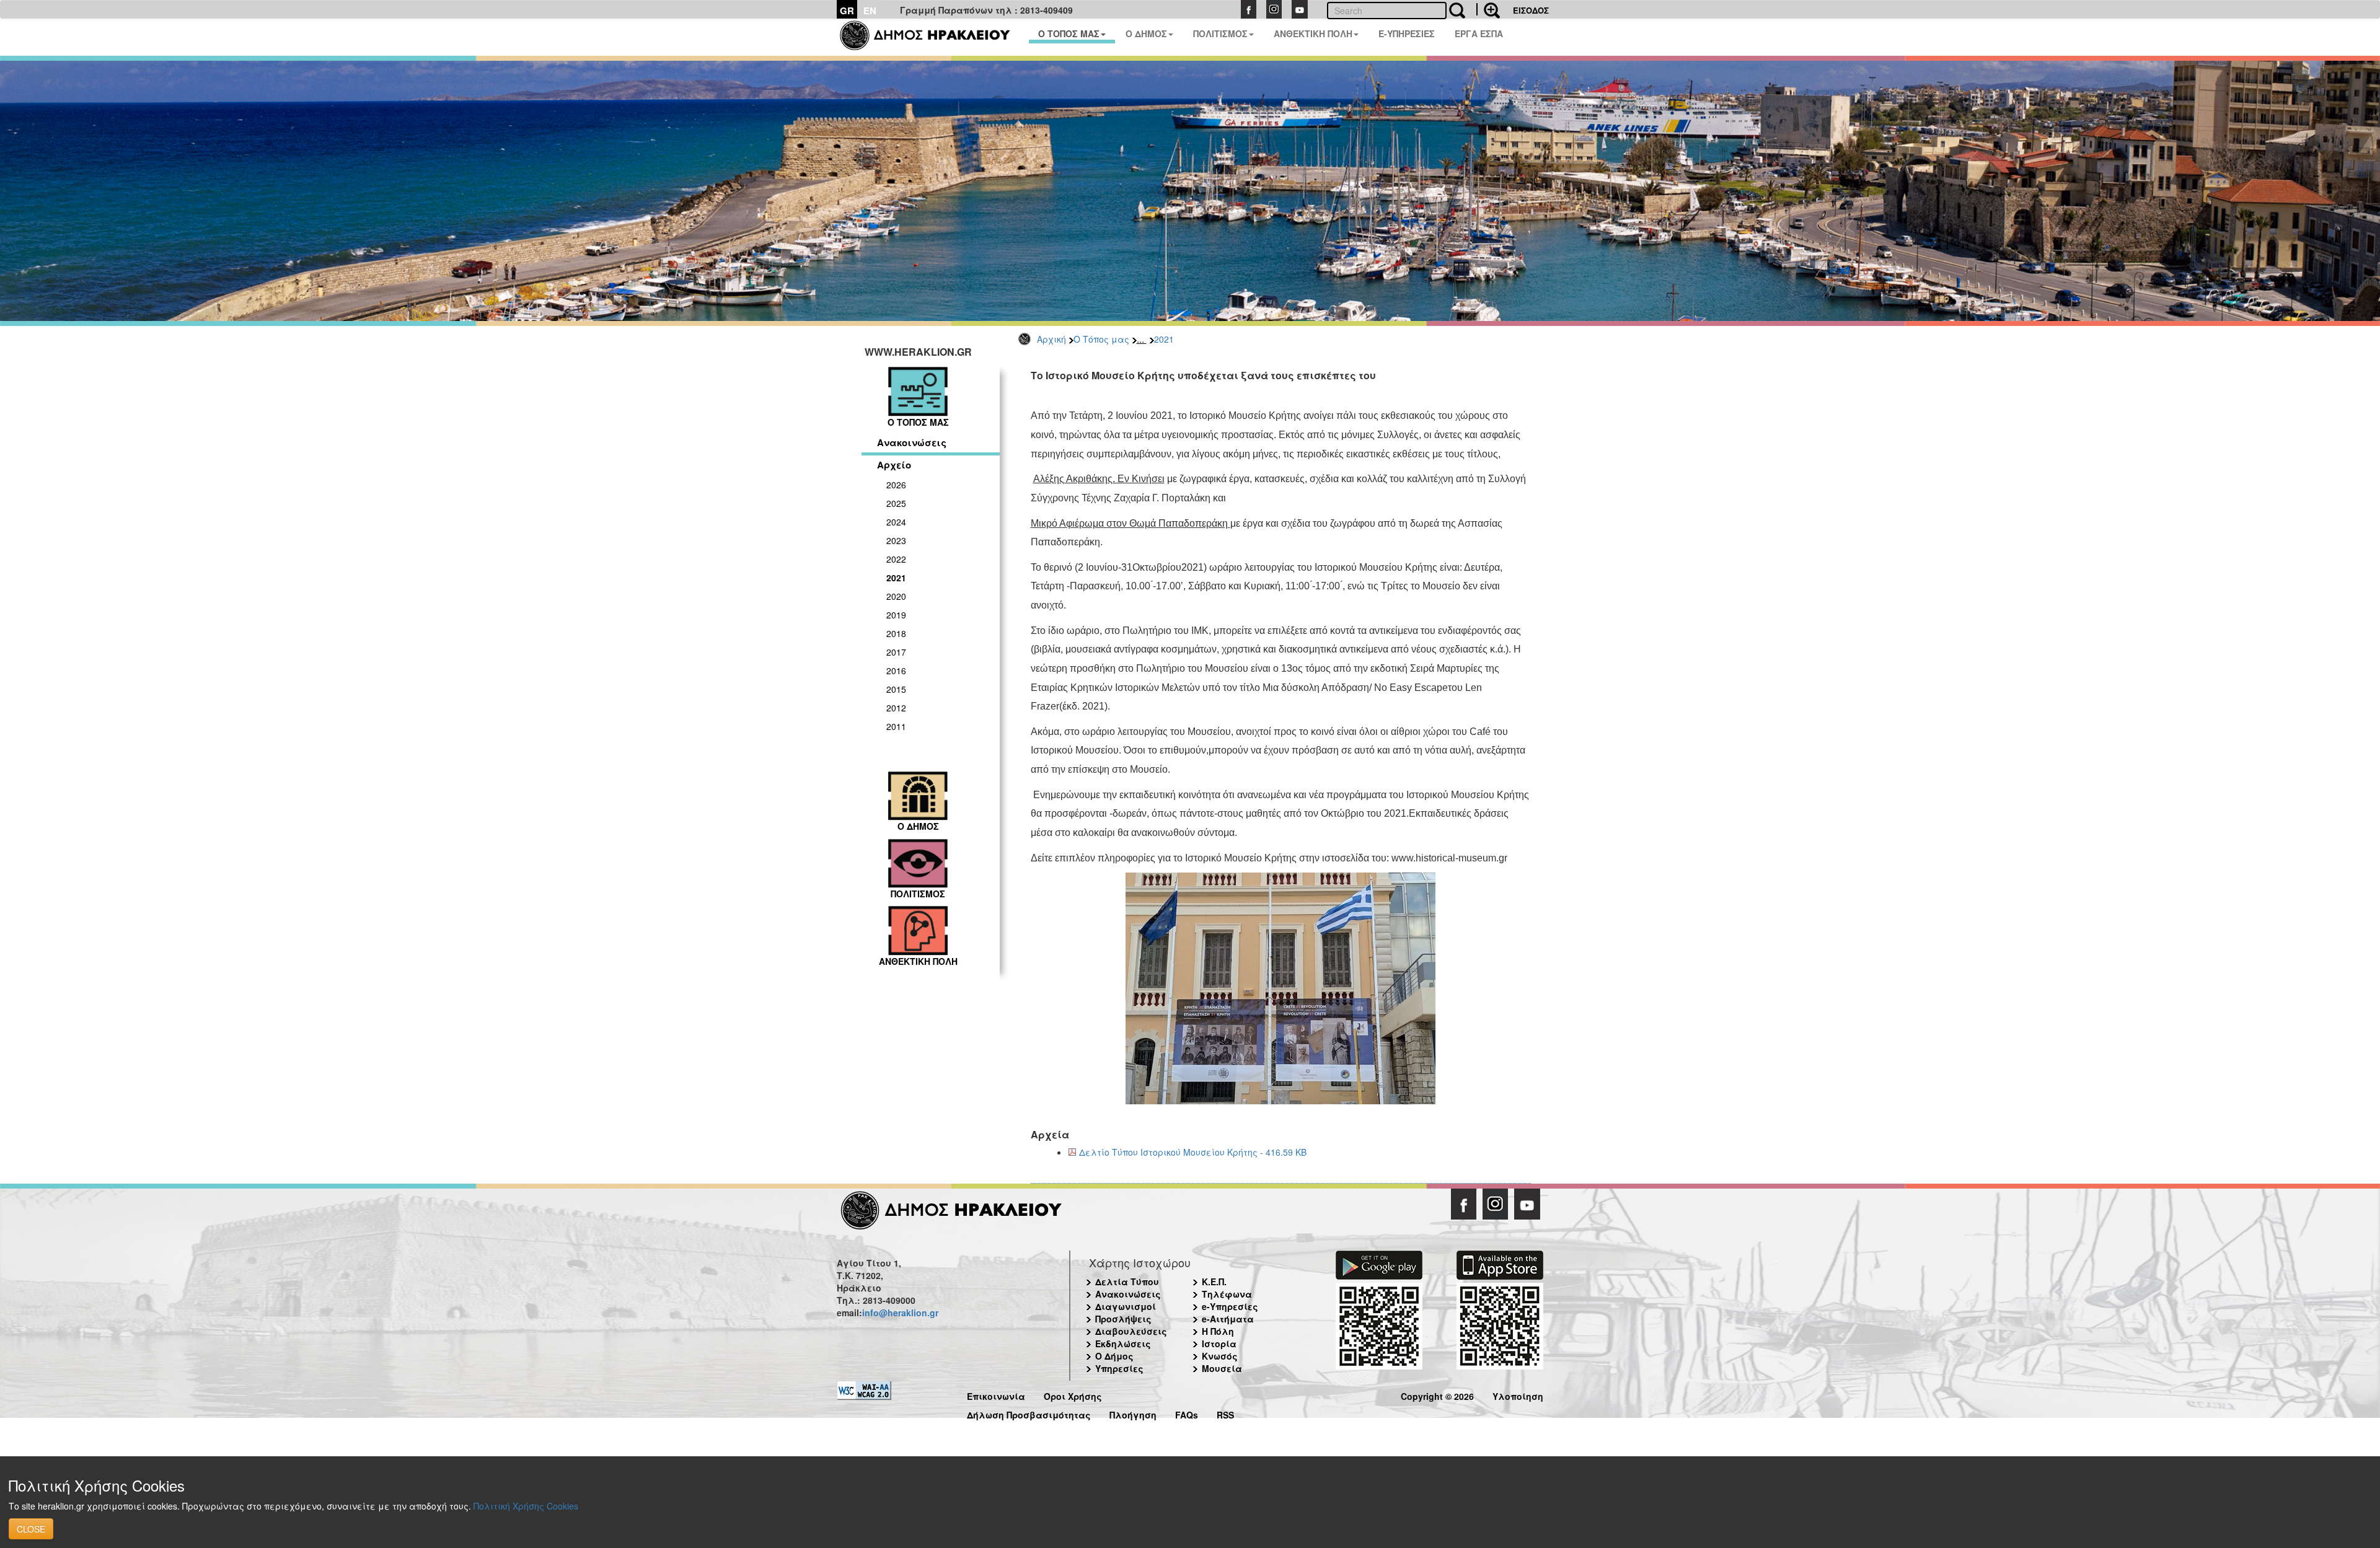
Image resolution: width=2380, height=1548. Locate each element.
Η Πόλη (1218, 1331)
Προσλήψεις (1123, 1319)
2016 (896, 671)
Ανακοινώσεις (912, 442)
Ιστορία (1219, 1344)
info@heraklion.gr (900, 1313)
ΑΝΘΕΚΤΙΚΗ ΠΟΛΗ (1313, 33)
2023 (896, 540)
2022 (896, 559)
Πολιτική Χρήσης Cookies (526, 1506)
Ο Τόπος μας (1101, 339)
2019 (896, 615)
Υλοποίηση (1518, 1395)
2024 (896, 522)
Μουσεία (1222, 1368)
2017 (896, 652)
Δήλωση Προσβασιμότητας (1029, 1413)
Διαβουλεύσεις (1131, 1331)
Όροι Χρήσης (1073, 1395)
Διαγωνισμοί (1126, 1306)
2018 (896, 633)
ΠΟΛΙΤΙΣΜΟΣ (1220, 33)
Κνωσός (1220, 1356)
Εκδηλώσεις (1123, 1344)
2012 (896, 708)
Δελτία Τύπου (1127, 1282)
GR (847, 11)
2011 (896, 726)
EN (870, 11)
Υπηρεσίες (1119, 1368)
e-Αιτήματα (1228, 1319)
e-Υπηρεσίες (1230, 1306)
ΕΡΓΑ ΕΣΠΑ (1479, 33)
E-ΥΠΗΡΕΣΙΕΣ (1407, 33)
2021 (1164, 339)
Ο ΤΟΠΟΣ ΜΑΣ (1069, 33)
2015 (896, 689)
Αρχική (1051, 339)
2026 (896, 485)
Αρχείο (894, 465)
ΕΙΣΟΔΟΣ (1531, 10)
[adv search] (1488, 9)
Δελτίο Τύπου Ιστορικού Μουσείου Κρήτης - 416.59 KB (1193, 1152)
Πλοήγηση (1133, 1413)
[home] (932, 37)
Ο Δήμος (1114, 1356)
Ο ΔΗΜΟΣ (1146, 33)
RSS (1225, 1413)
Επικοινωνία (996, 1395)
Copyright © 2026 (1437, 1395)
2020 (896, 596)
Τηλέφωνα (1227, 1294)
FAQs (1187, 1413)
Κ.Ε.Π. (1214, 1282)
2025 (896, 503)
